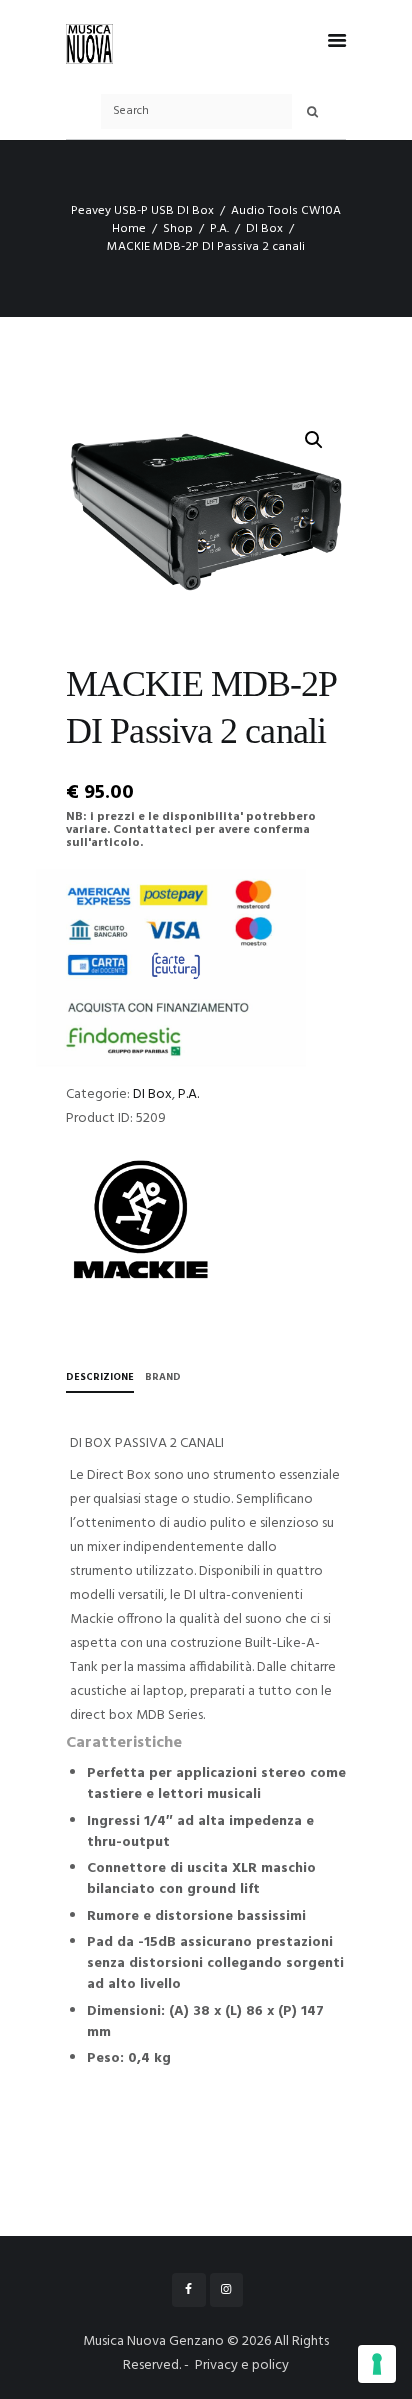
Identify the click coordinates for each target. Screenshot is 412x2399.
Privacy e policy (242, 2365)
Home (129, 229)
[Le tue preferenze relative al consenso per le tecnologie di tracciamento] (377, 2364)
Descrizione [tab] (100, 1377)
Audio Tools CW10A (286, 211)
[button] (314, 440)
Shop (178, 229)
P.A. (219, 229)
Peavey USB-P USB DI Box (142, 211)
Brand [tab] (163, 1377)
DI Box (264, 229)
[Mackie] (141, 1220)
